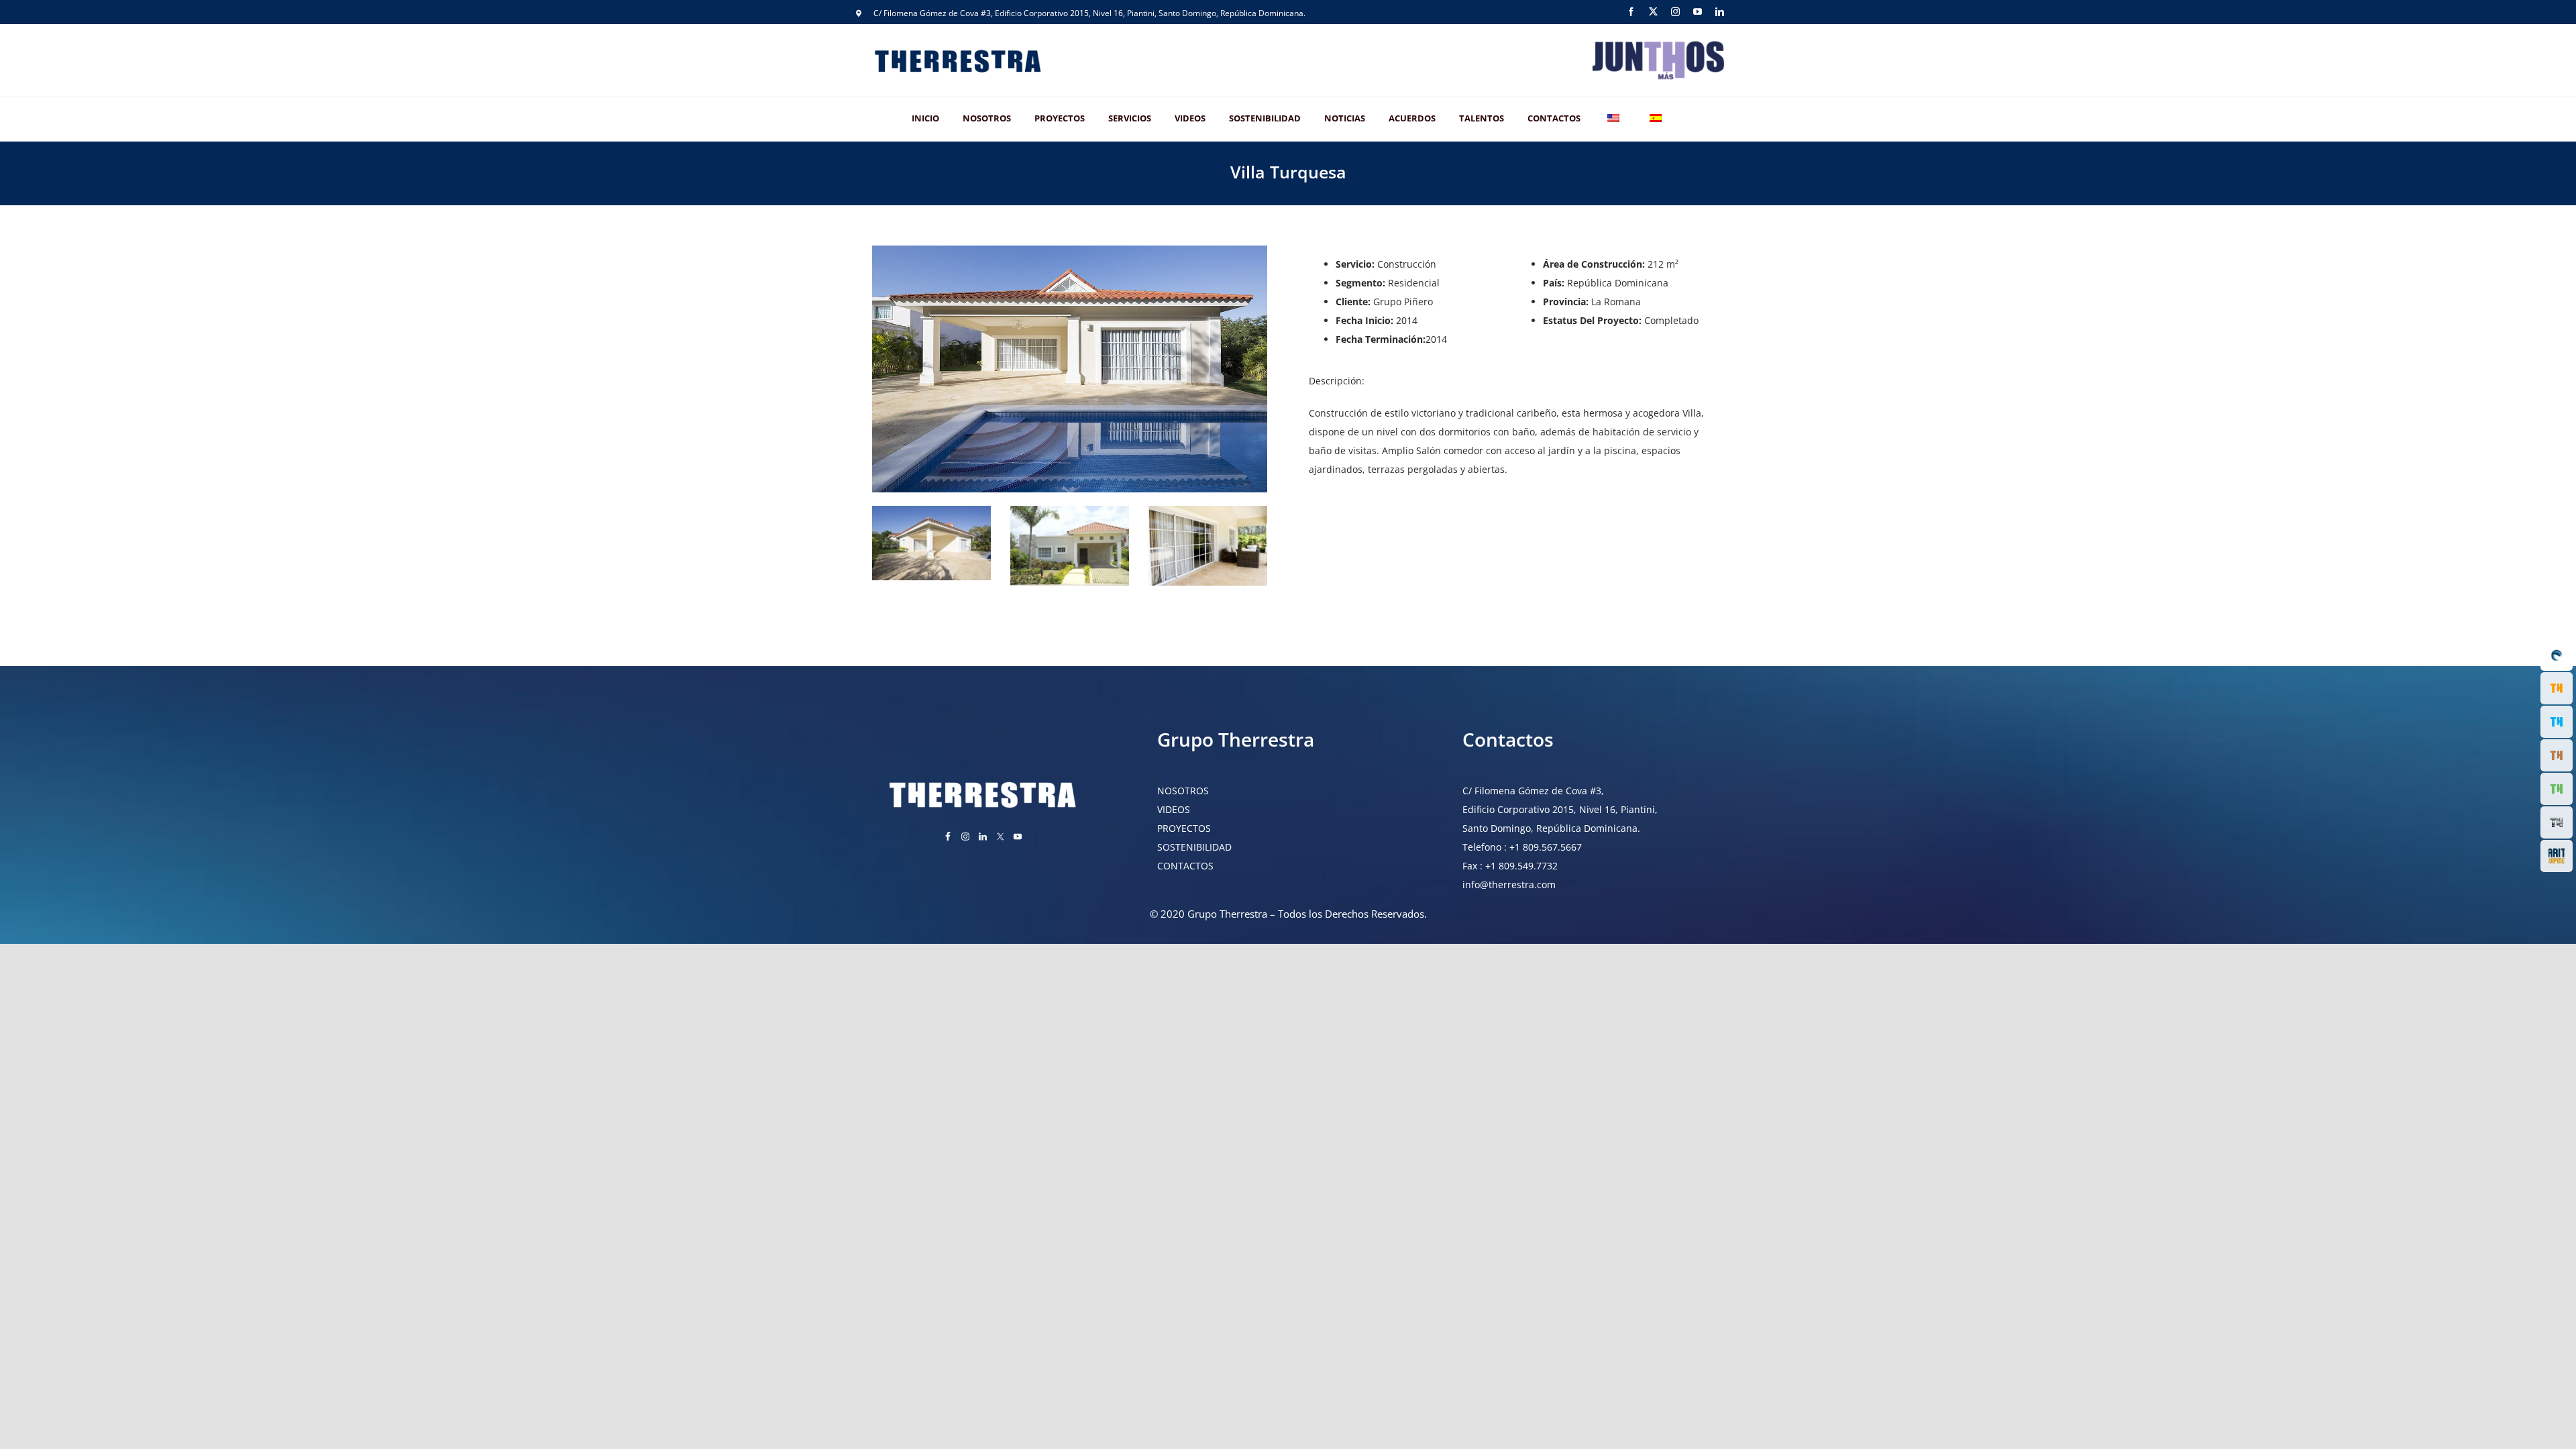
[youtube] (1698, 12)
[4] (1208, 510)
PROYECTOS (1184, 828)
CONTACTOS (1185, 866)
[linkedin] (1720, 12)
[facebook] (1631, 12)
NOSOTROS (1183, 791)
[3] (1070, 510)
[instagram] (1675, 12)
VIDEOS (1174, 809)
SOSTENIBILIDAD (1194, 847)
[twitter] (1653, 12)
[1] (1070, 250)
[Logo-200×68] (1657, 42)
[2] (931, 510)
